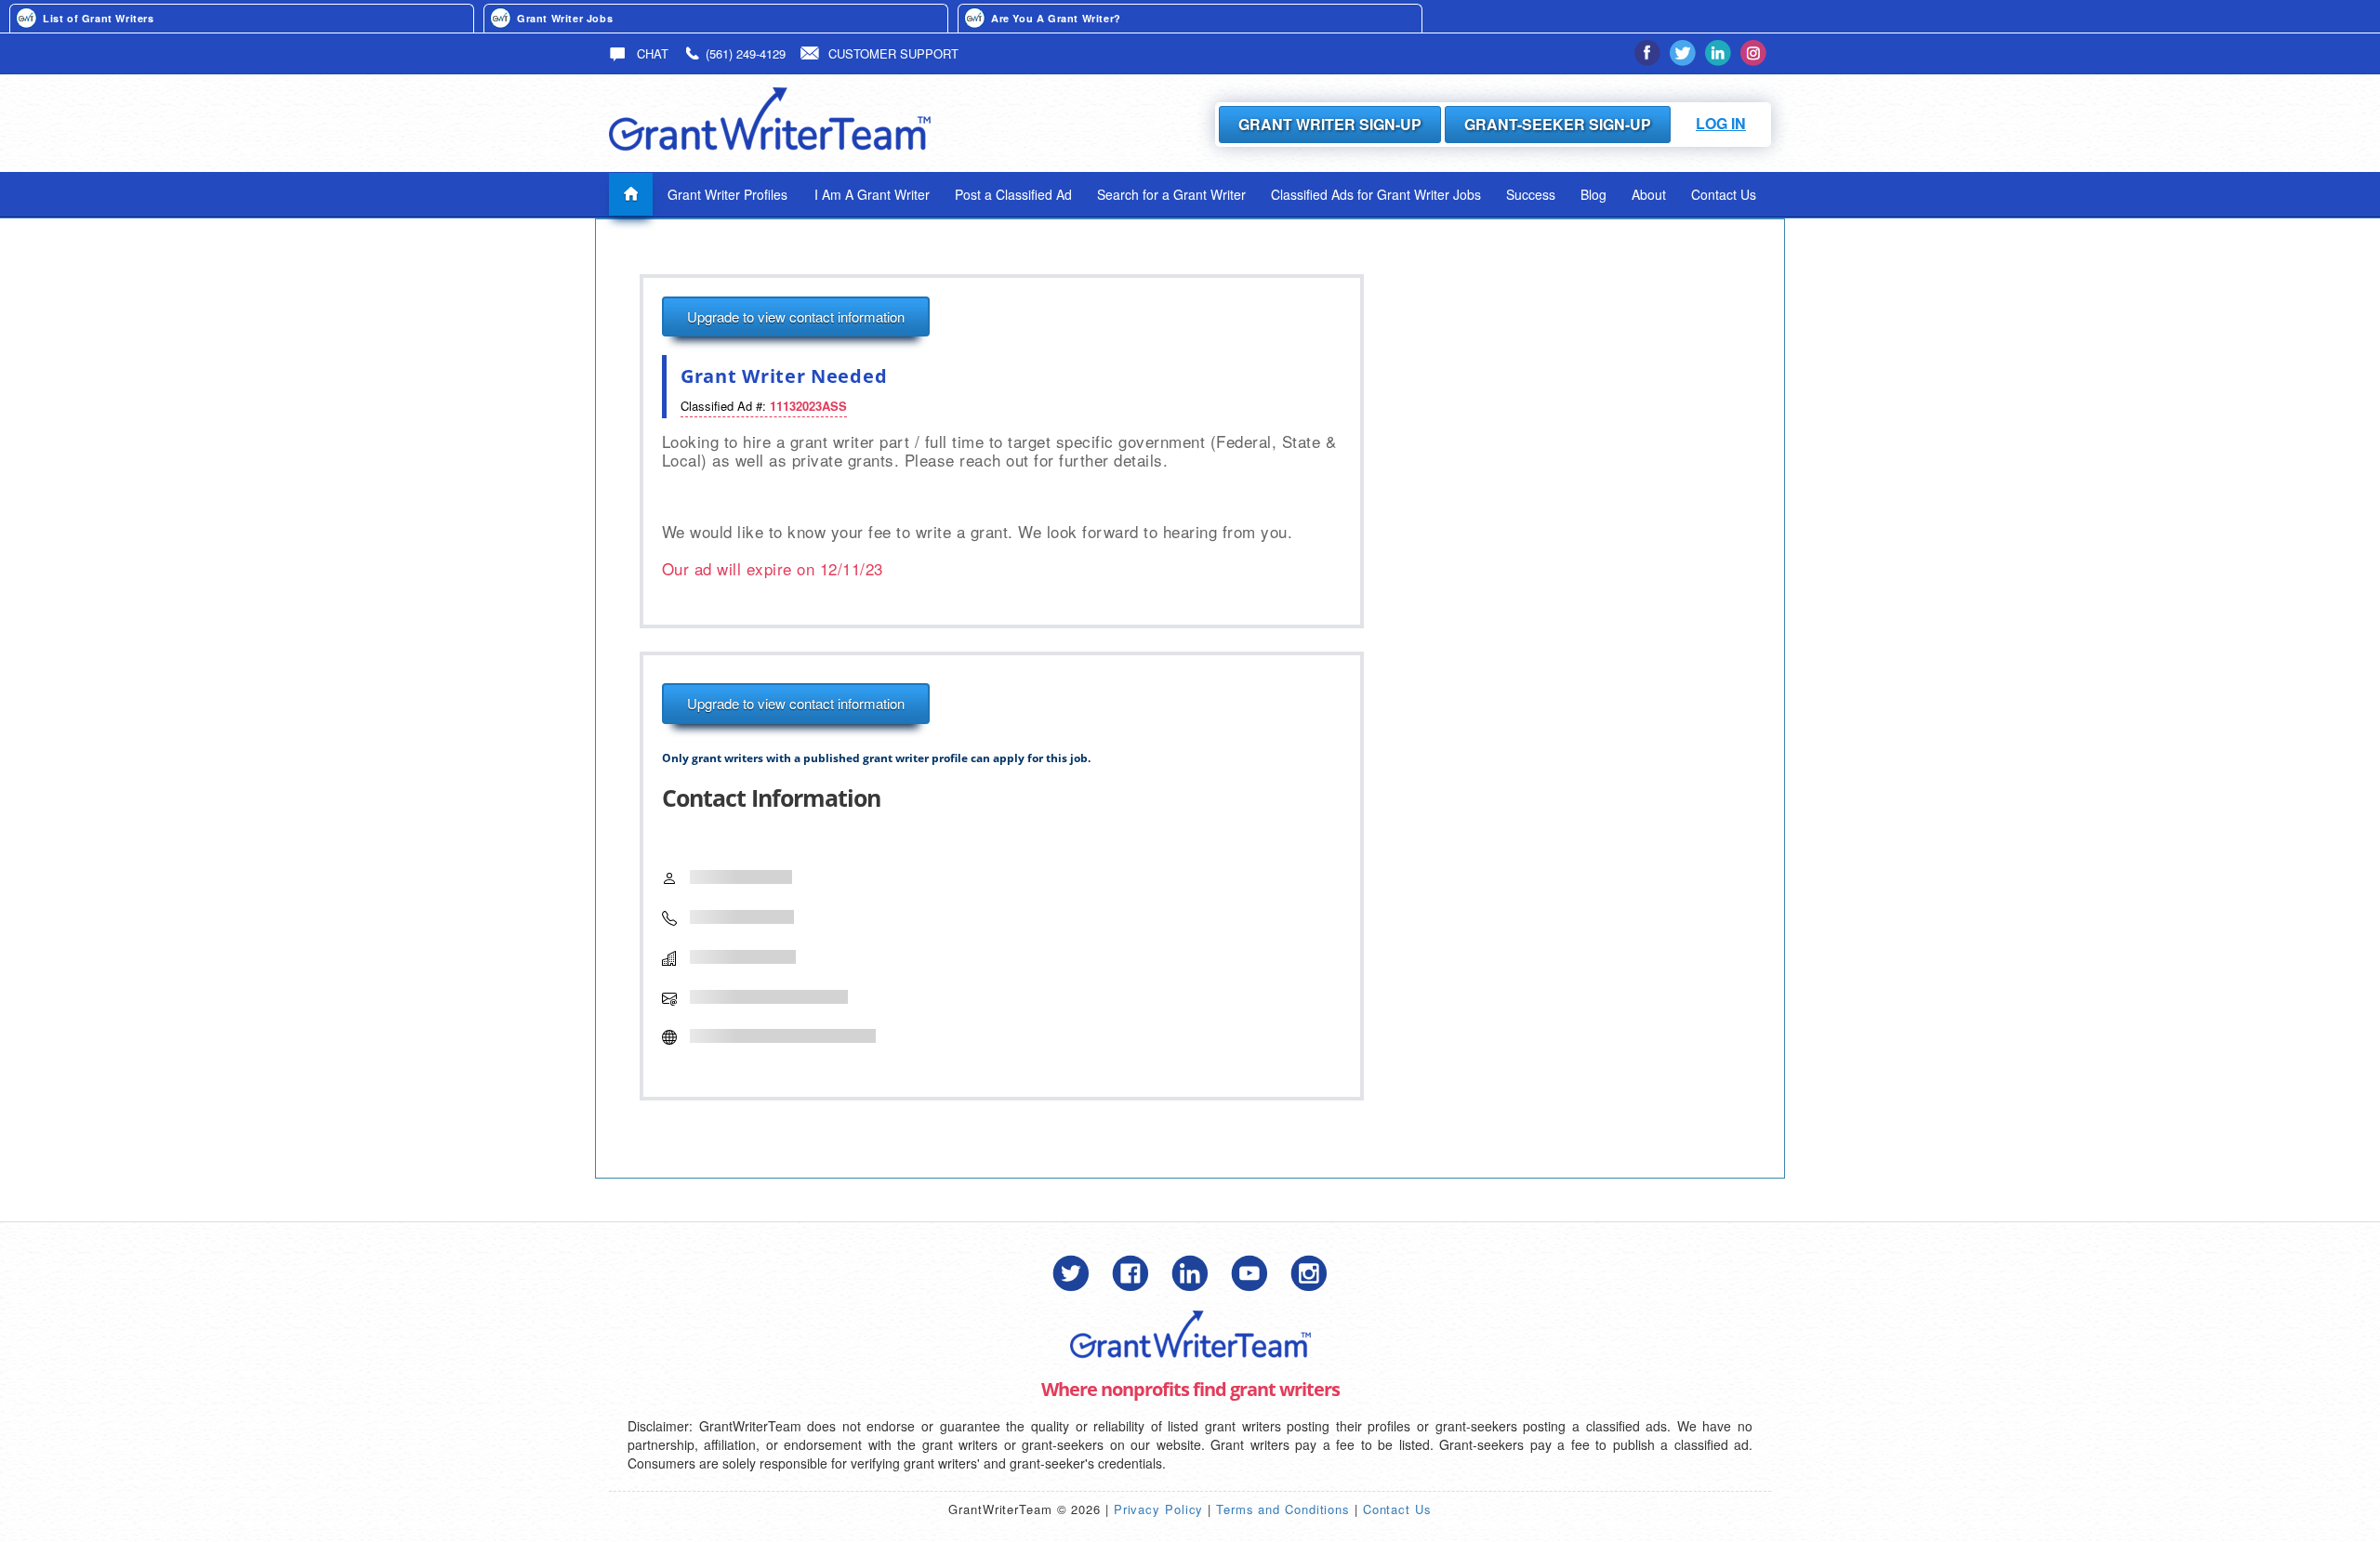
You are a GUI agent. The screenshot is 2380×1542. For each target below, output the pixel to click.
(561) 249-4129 (746, 53)
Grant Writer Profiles (727, 194)
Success (1531, 194)
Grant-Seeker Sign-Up (1558, 124)
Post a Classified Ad (1013, 194)
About (1649, 194)
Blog (1593, 194)
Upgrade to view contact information (796, 316)
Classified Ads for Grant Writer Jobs (1376, 194)
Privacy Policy (1159, 1509)
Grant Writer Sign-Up (1330, 124)
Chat (651, 53)
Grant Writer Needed (784, 376)
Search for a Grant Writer (1171, 194)
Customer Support (893, 53)
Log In (1721, 123)
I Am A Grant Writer (872, 194)
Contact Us (1724, 194)
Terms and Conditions (1283, 1509)
